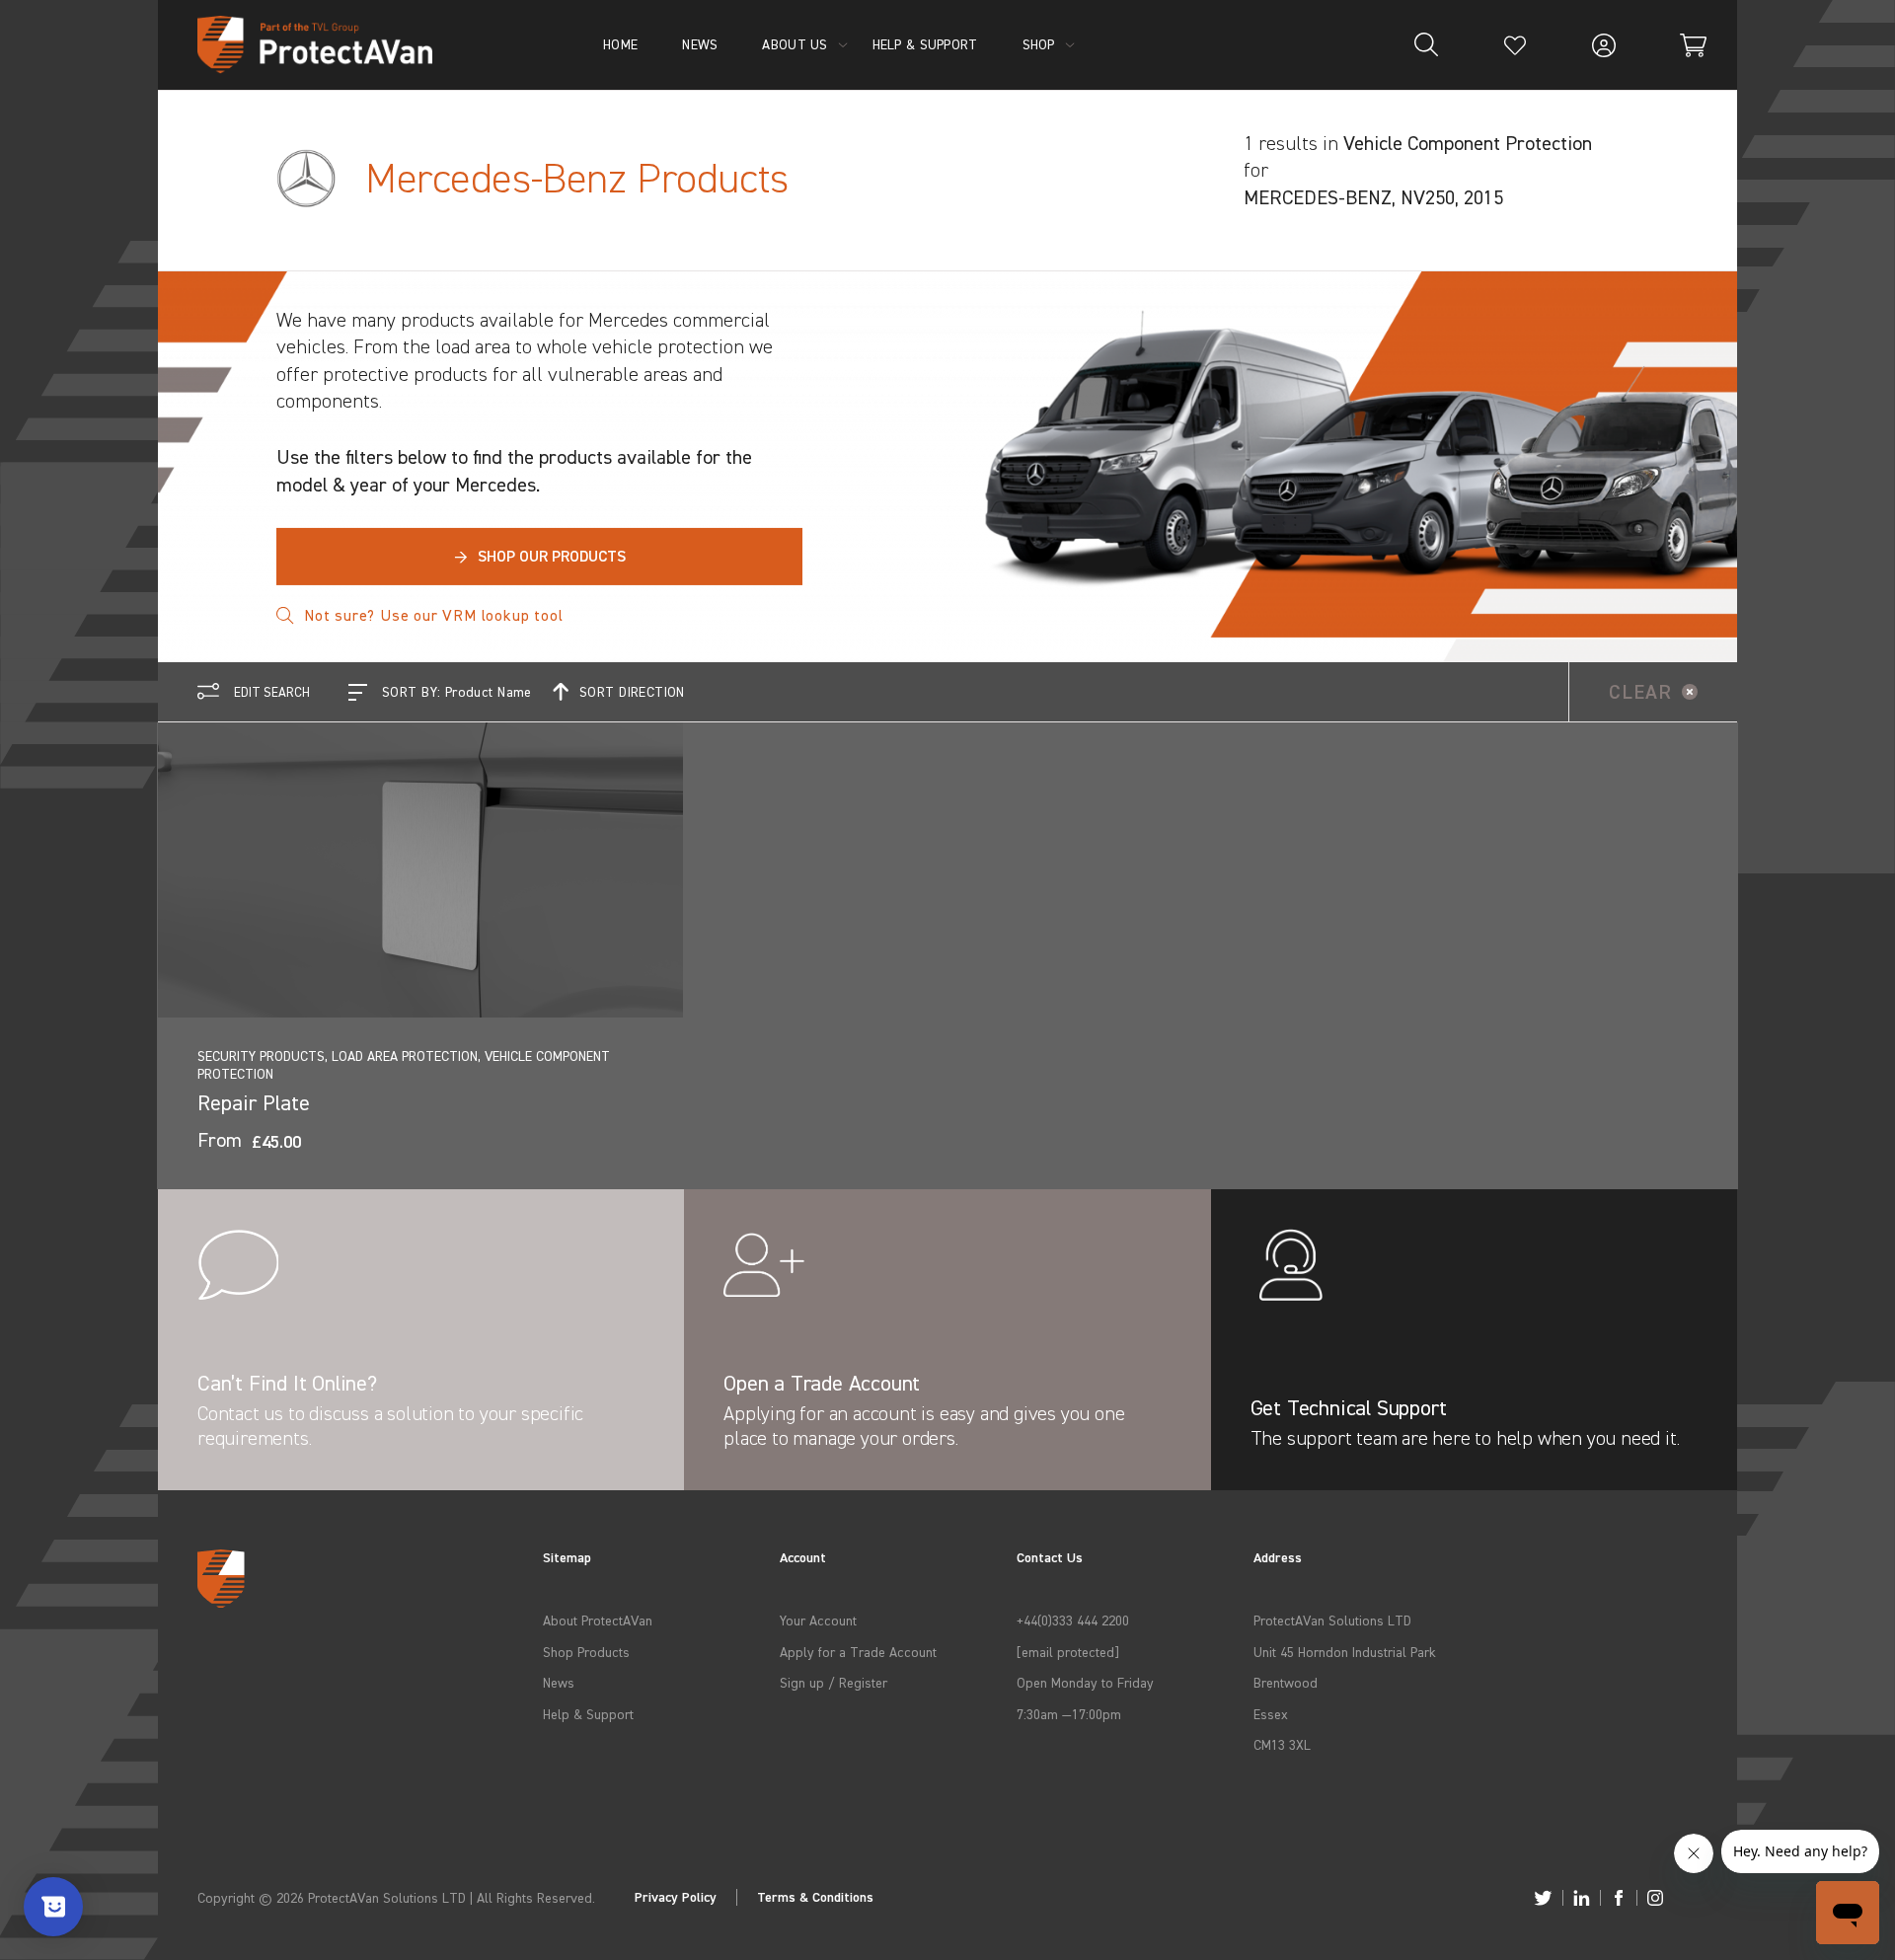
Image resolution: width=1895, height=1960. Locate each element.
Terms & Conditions (815, 1897)
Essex (1271, 1714)
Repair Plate (254, 1102)
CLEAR (1640, 691)
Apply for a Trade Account (858, 1652)
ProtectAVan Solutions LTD (1332, 1620)
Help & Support (588, 1714)
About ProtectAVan (598, 1620)
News (559, 1682)
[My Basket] (1693, 45)
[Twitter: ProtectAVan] (1543, 1898)
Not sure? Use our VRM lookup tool (433, 615)
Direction (632, 691)
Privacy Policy (676, 1897)
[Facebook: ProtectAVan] (1619, 1898)
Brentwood (1286, 1682)
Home (620, 44)
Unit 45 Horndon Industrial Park (1345, 1652)
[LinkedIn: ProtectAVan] (1582, 1898)
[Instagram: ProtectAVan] (1655, 1898)
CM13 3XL (1282, 1744)
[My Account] (1604, 45)
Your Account (818, 1620)
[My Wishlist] (1515, 45)
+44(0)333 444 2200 (1073, 1620)
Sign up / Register (834, 1682)
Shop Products (586, 1652)
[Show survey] (53, 1907)
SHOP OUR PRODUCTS (540, 556)
